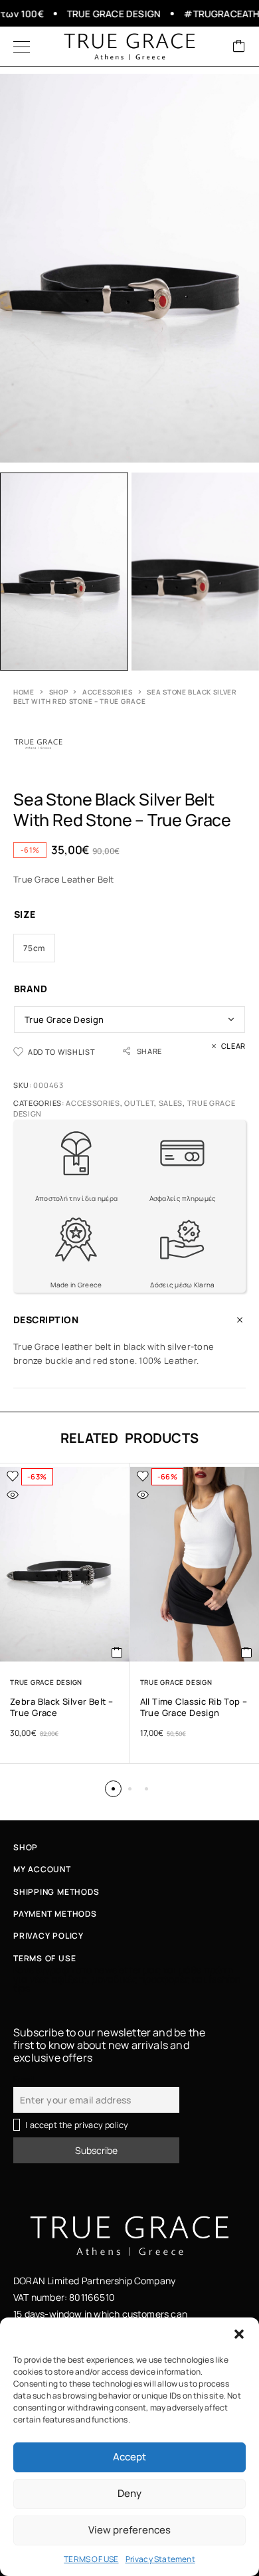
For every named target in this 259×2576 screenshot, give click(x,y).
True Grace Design (46, 1682)
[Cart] (239, 47)
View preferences (129, 2530)
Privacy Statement (160, 2559)
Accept (129, 2457)
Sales (171, 1103)
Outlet (139, 1103)
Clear (233, 1046)
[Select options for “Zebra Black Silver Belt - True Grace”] (117, 1652)
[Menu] (22, 47)
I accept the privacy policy (77, 2125)
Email (24, 2079)
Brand (31, 989)
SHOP (59, 692)
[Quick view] (13, 1495)
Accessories (108, 692)
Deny (129, 2493)
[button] (239, 2334)
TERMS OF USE (91, 2559)
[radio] (34, 948)
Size (25, 914)
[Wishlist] (13, 1476)
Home (24, 692)
